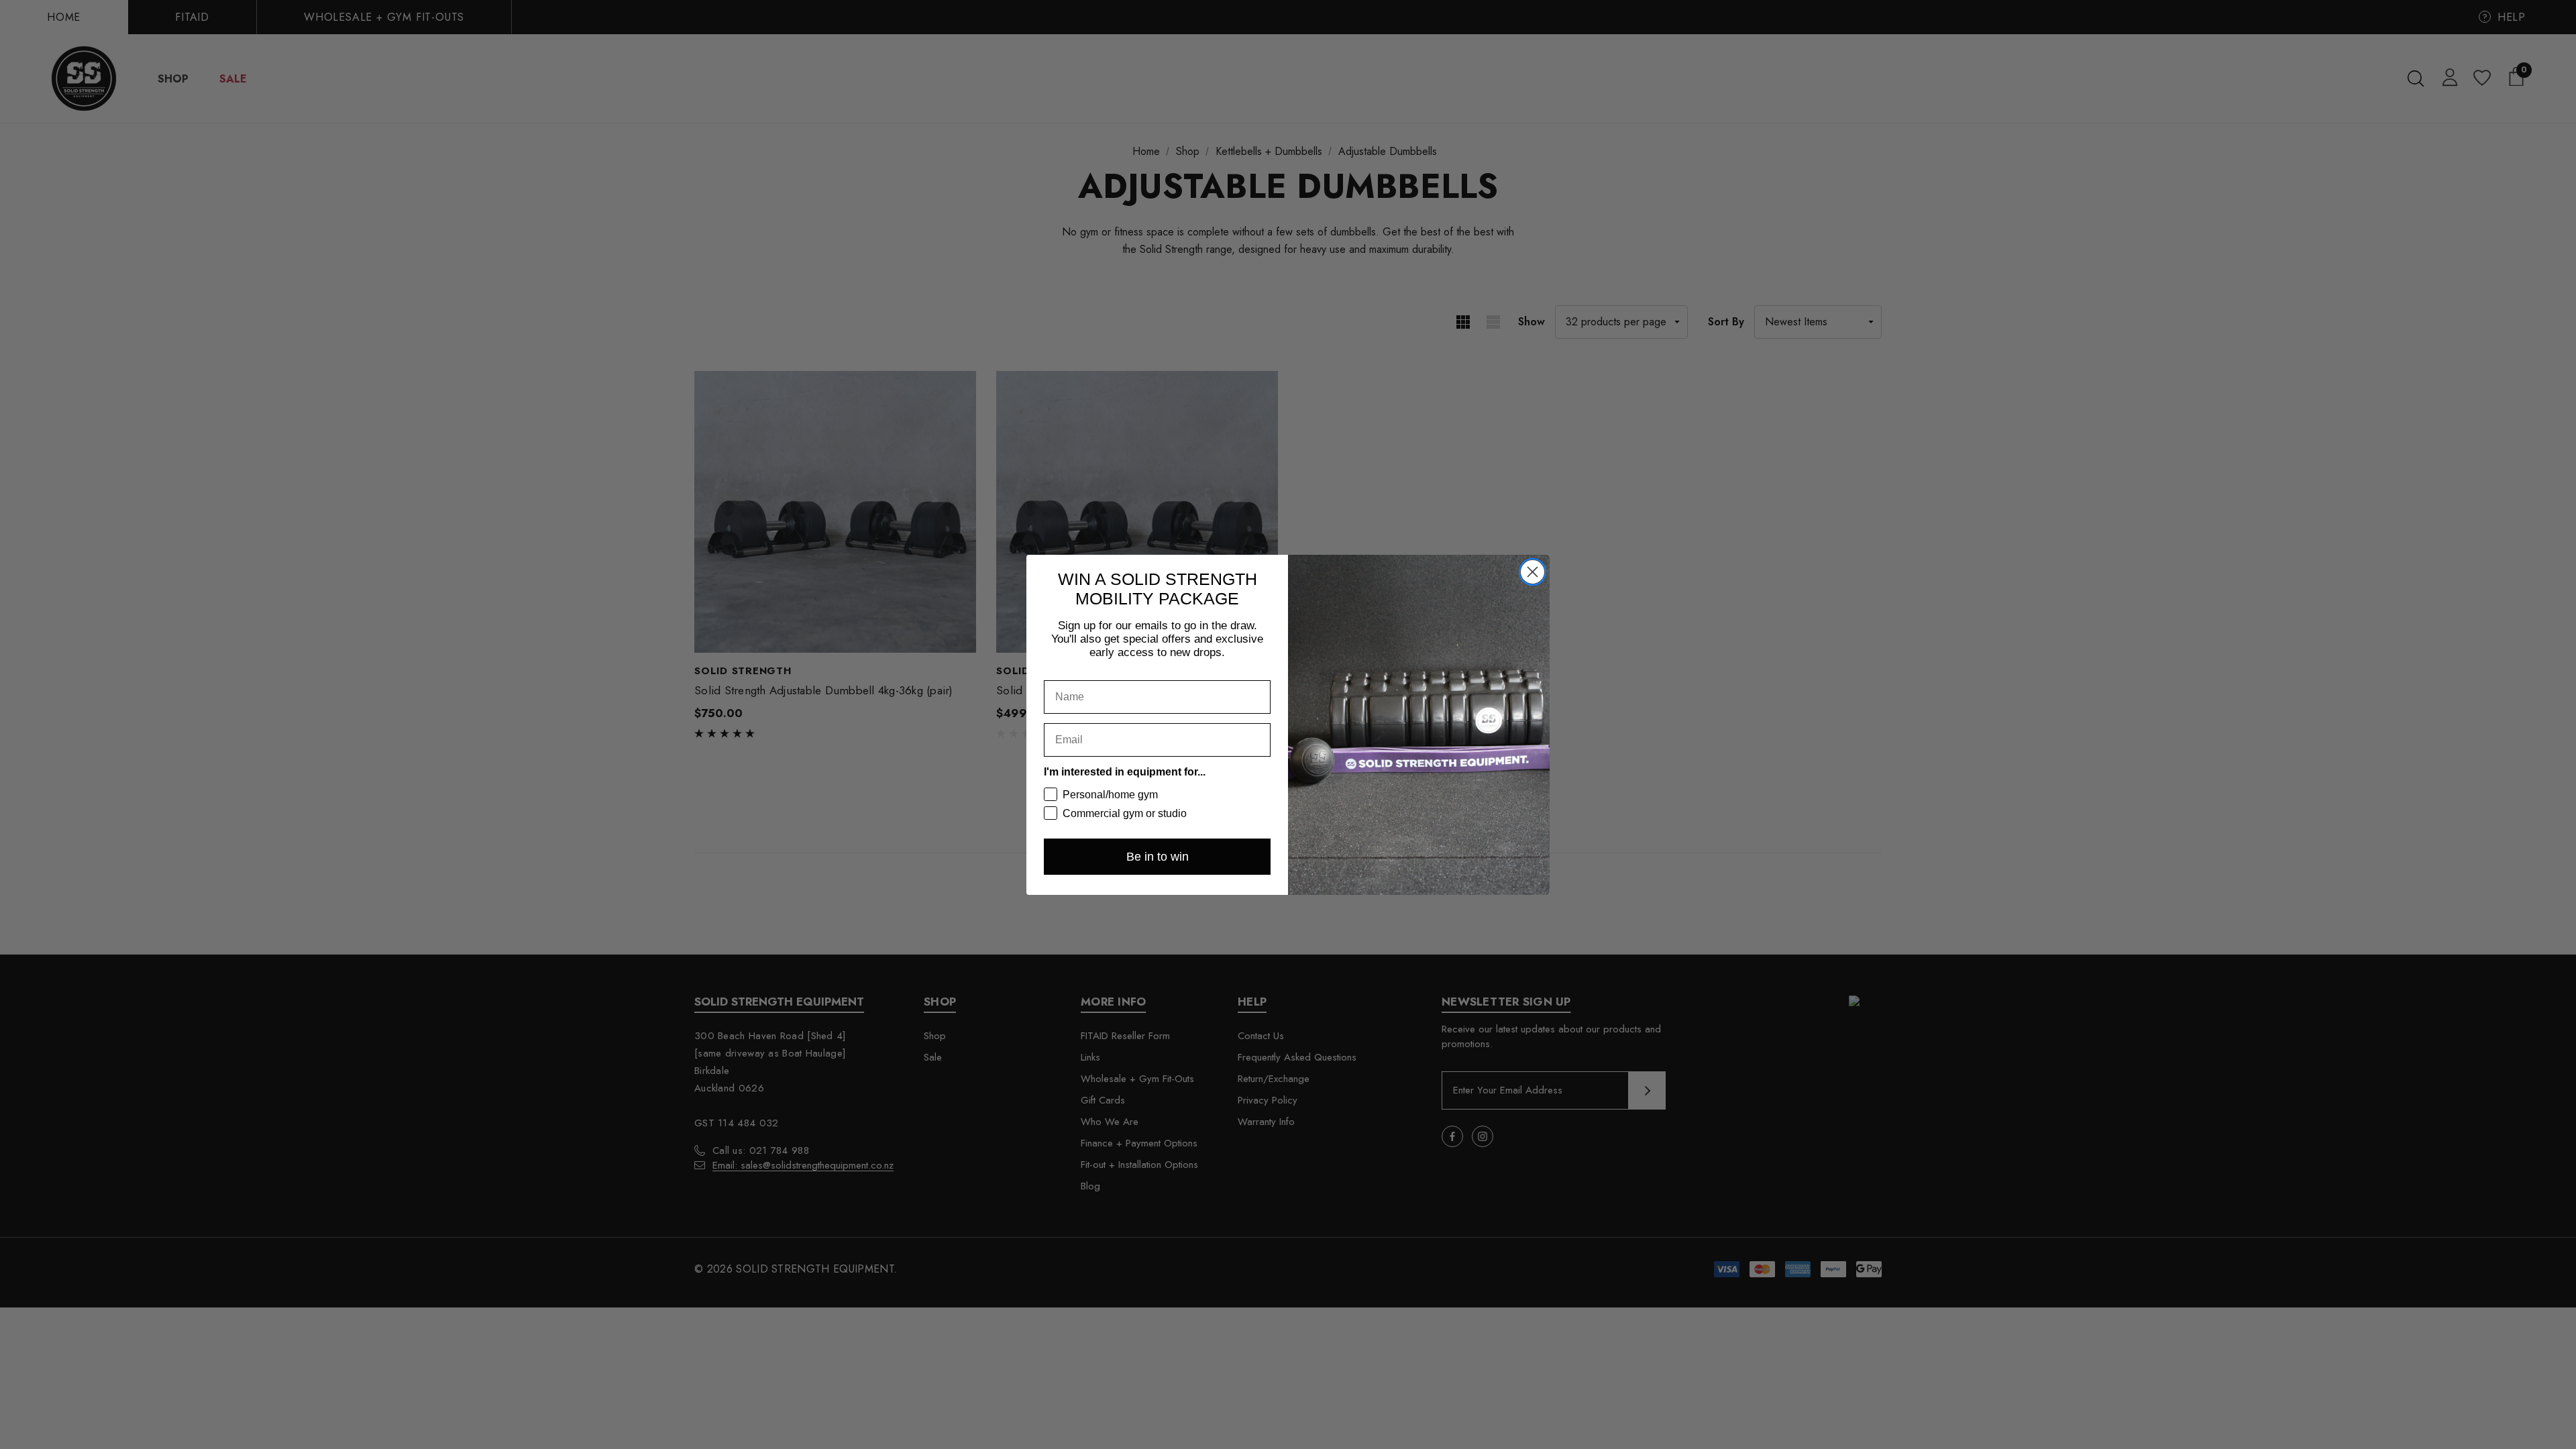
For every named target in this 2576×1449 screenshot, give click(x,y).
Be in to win (1158, 857)
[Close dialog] (1533, 572)
